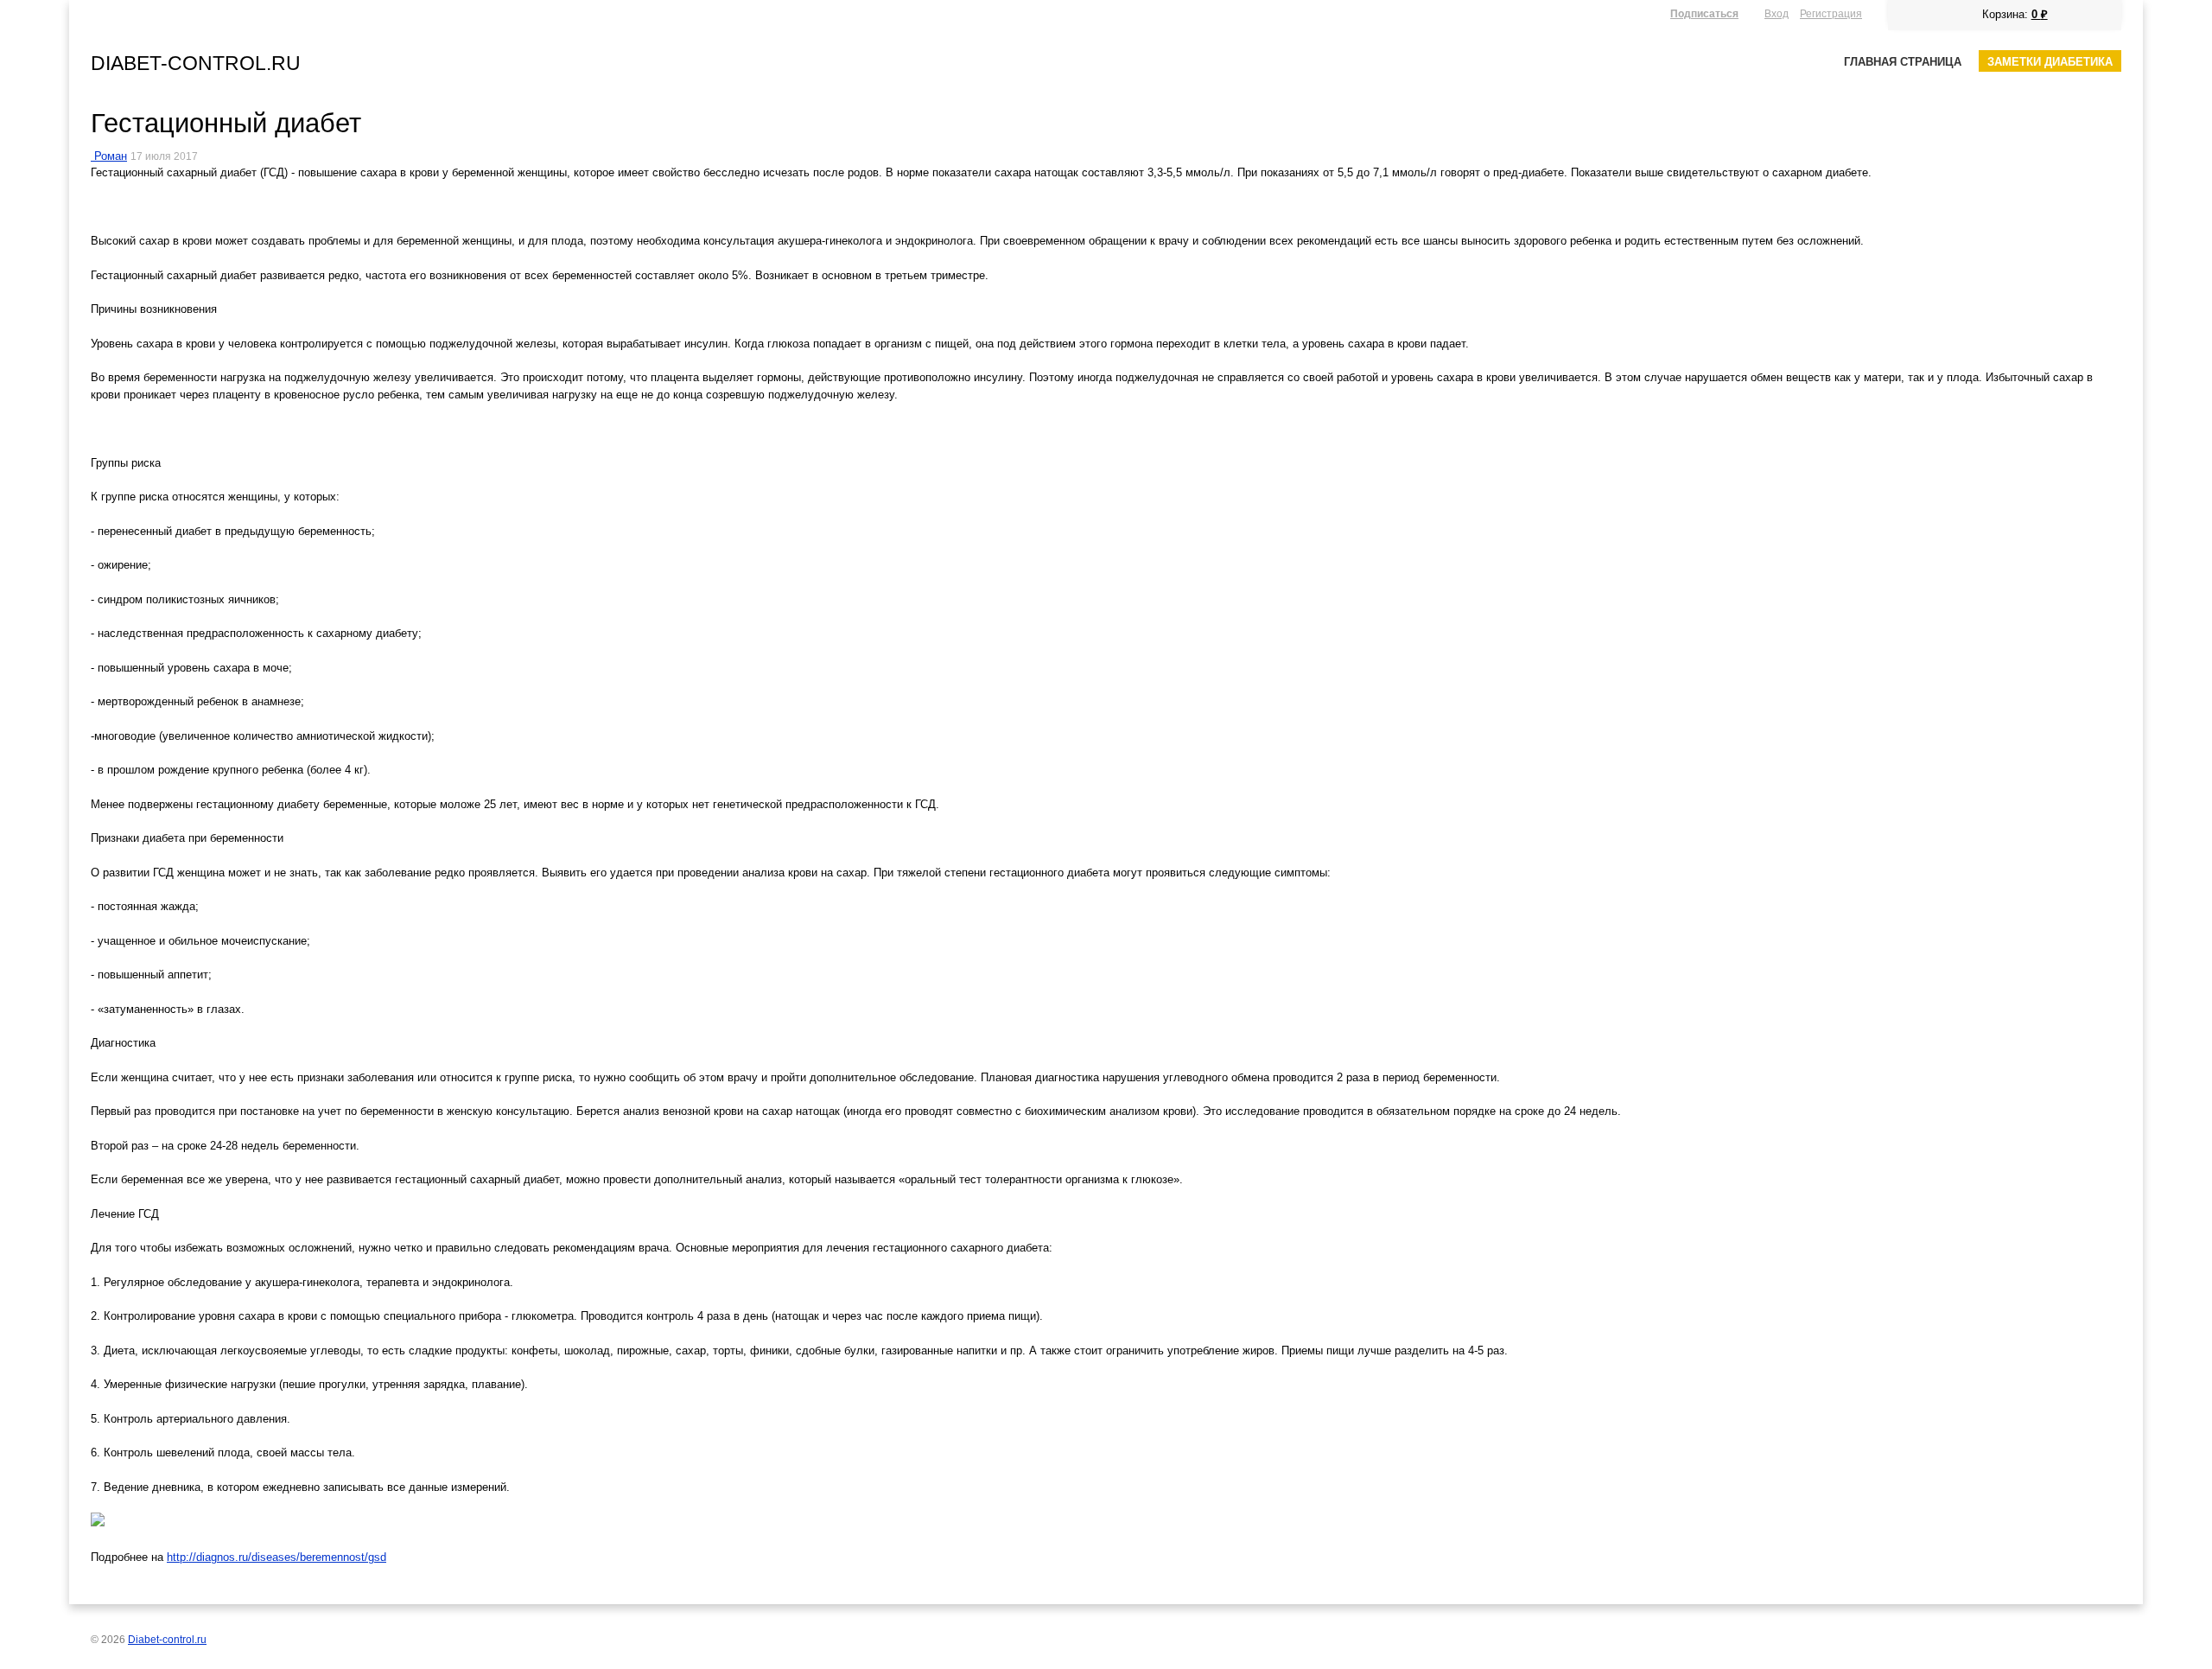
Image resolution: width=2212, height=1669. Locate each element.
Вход (1777, 13)
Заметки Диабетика (2050, 62)
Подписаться (1704, 13)
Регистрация (1831, 13)
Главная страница (1903, 62)
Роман (111, 156)
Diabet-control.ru (196, 63)
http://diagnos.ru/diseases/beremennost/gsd (276, 1557)
